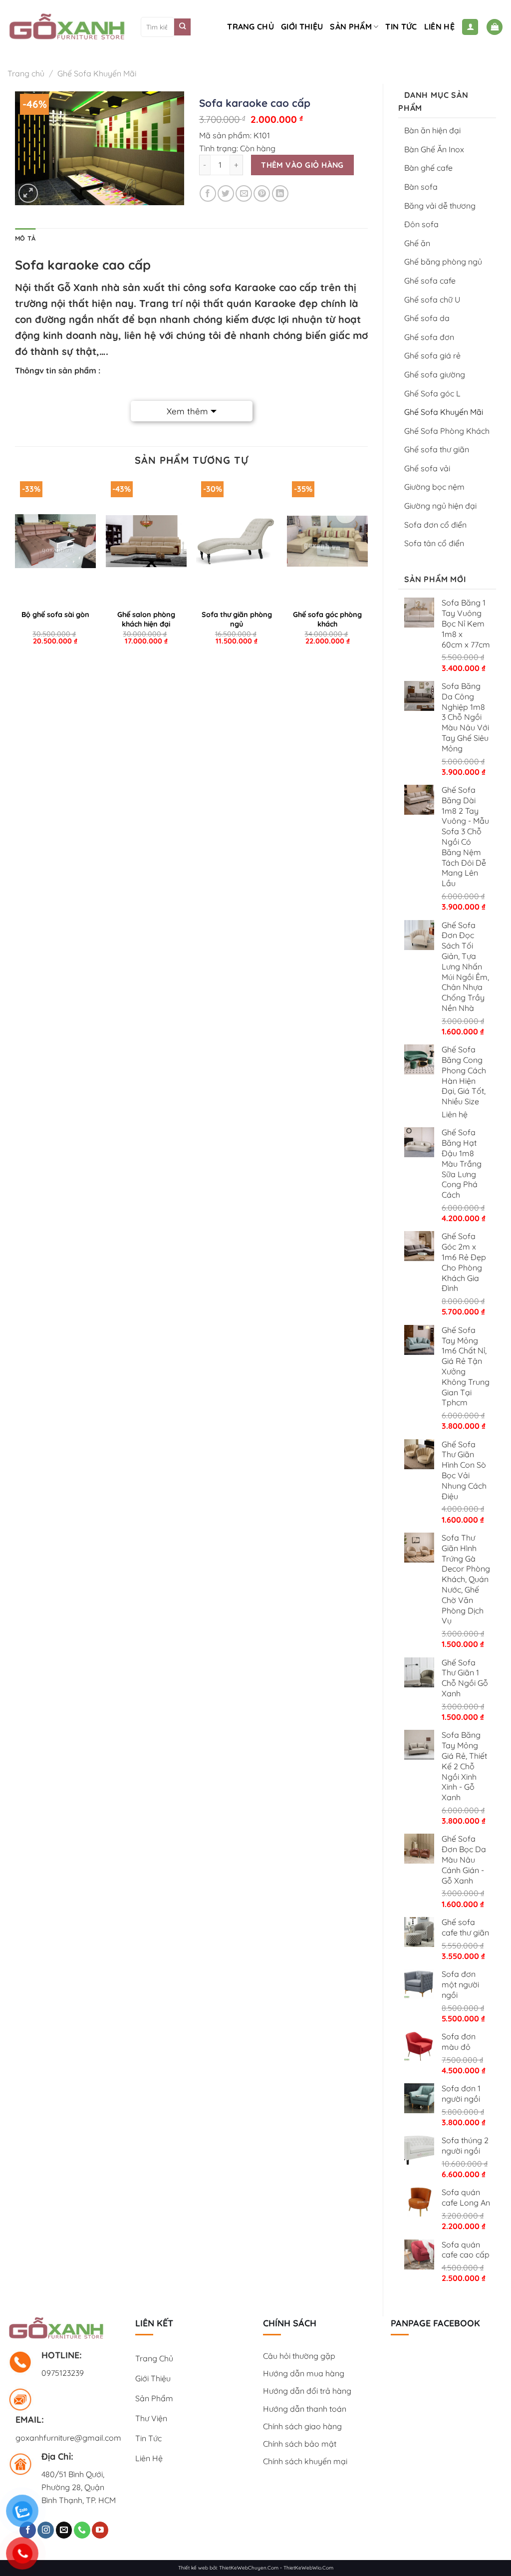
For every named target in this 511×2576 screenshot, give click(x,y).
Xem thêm (187, 411)
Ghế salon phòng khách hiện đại (146, 619)
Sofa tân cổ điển (434, 543)
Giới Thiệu (302, 26)
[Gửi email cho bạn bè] (244, 193)
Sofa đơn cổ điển (435, 525)
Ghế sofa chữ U (432, 300)
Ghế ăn (417, 243)
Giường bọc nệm (434, 487)
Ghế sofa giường (435, 374)
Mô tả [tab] (25, 238)
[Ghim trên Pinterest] (262, 193)
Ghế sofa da (427, 318)
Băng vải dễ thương (440, 206)
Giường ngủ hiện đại (440, 506)
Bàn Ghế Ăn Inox (434, 149)
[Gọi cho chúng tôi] (82, 2530)
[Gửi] (182, 27)
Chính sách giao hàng (302, 2426)
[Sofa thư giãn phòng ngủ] (237, 541)
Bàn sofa (421, 187)
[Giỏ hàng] (495, 27)
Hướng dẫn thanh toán (305, 2409)
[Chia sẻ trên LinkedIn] (280, 193)
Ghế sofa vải (427, 468)
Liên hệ (439, 26)
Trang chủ (251, 26)
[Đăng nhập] (470, 27)
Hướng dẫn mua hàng (304, 2373)
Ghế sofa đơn (429, 337)
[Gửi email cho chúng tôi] (64, 2530)
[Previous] (15, 568)
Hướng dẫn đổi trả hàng (307, 2391)
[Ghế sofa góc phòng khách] (327, 541)
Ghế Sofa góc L (432, 393)
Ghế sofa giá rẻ (432, 355)
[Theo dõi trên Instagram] (46, 2530)
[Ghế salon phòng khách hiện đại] (146, 541)
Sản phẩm (351, 26)
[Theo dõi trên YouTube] (100, 2530)
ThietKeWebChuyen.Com (249, 2568)
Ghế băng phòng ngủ (443, 262)
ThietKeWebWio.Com (308, 2568)
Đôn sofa (421, 224)
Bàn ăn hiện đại (432, 130)
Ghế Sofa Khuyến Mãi (97, 73)
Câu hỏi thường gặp (299, 2356)
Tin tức (401, 26)
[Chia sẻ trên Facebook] (208, 193)
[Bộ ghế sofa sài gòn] (55, 541)
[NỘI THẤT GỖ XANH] (67, 27)
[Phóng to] (28, 193)
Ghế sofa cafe (430, 281)
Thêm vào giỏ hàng (302, 165)
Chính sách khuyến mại (305, 2461)
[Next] (367, 568)
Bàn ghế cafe (428, 168)
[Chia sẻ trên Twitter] (226, 193)
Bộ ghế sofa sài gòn (55, 615)
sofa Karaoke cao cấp (263, 287)
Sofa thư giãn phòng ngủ (237, 619)
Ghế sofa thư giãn (437, 449)
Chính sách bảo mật (300, 2444)
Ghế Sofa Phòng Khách (447, 431)
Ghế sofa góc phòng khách (327, 619)
